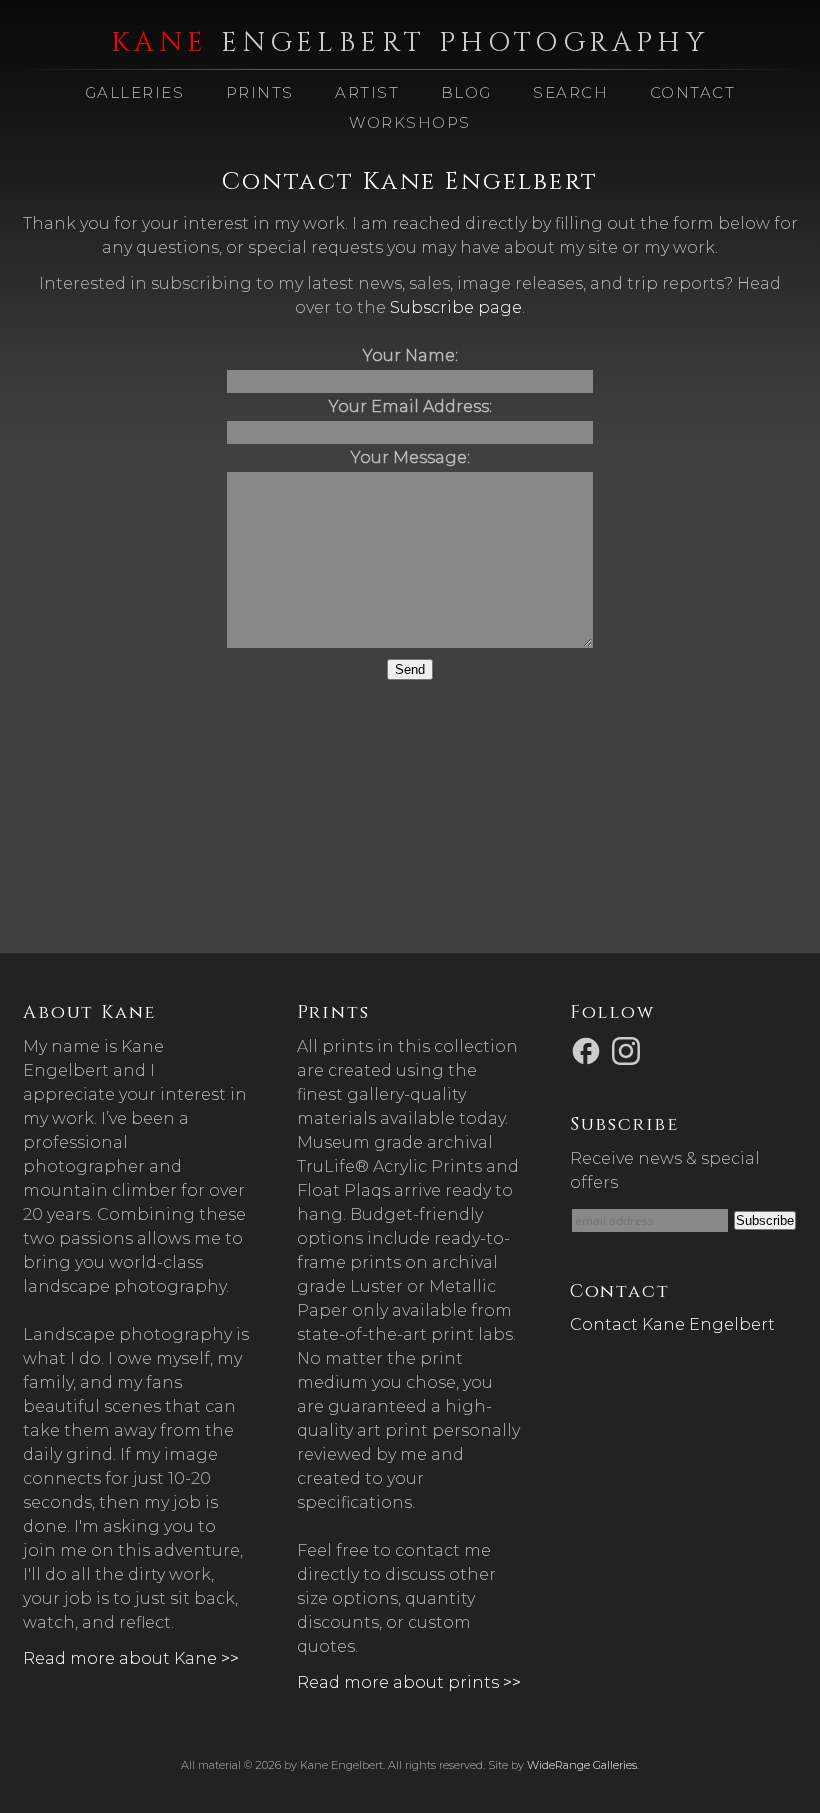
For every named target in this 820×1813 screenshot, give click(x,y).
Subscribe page (456, 307)
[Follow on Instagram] (629, 1049)
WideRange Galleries (582, 1765)
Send (410, 669)
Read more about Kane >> (131, 1658)
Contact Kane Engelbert (672, 1324)
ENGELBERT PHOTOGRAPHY (410, 43)
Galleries (135, 92)
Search (570, 92)
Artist (367, 92)
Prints (260, 92)
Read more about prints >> (409, 1682)
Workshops (410, 122)
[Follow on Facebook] (589, 1049)
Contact (693, 92)
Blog (466, 92)
